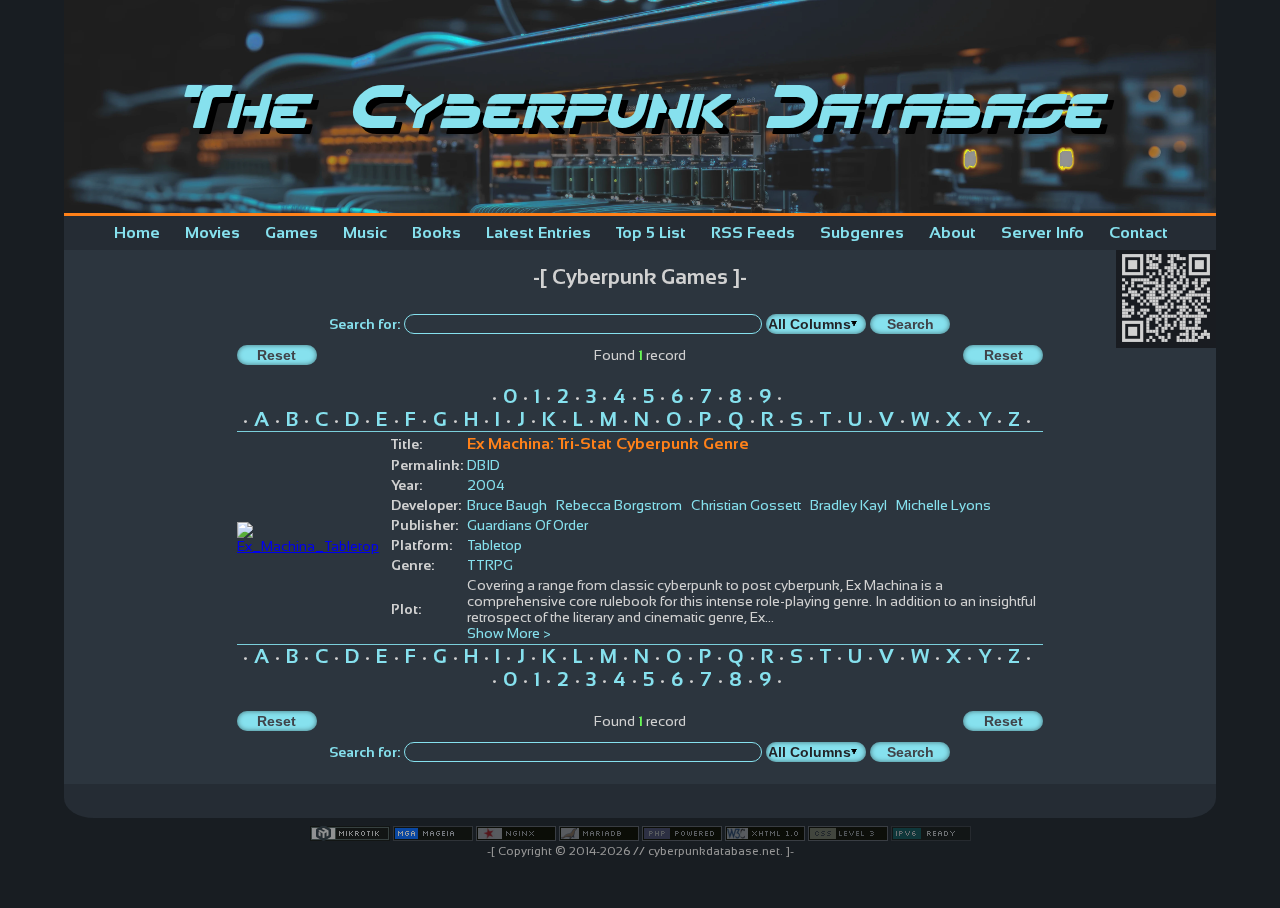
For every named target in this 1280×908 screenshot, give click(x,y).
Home (137, 232)
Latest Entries (538, 232)
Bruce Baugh (507, 505)
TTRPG (490, 565)
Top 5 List (651, 232)
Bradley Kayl (848, 505)
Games (291, 232)
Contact (1138, 232)
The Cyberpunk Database (640, 106)
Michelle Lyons (943, 505)
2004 (486, 485)
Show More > (509, 633)
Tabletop (494, 545)
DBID (483, 465)
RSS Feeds (753, 232)
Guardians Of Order (527, 525)
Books (436, 232)
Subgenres (862, 232)
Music (365, 232)
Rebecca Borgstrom (619, 505)
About (952, 232)
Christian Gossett (746, 505)
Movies (212, 232)
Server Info (1042, 232)
